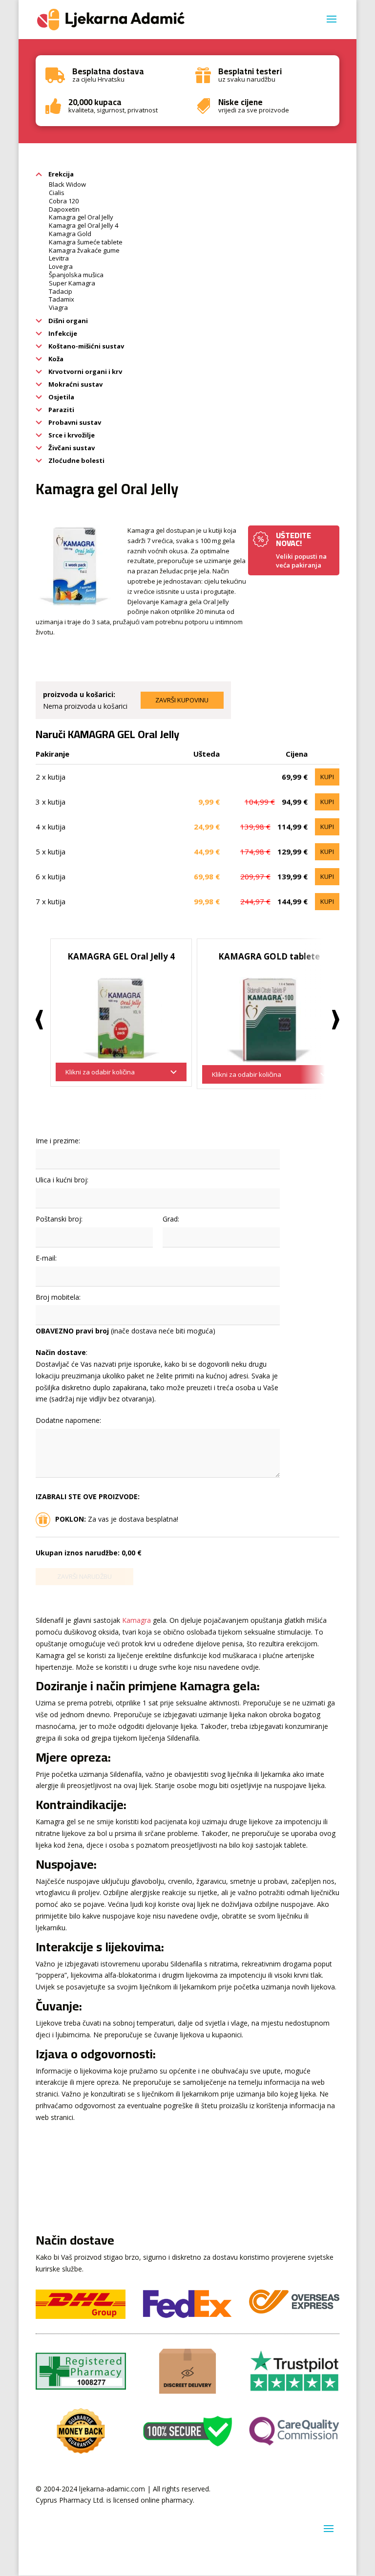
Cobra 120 (64, 201)
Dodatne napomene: (68, 1420)
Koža (55, 359)
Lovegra (61, 266)
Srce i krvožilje (71, 435)
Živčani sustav (71, 448)
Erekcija (60, 174)
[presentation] (39, 1020)
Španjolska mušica (76, 275)
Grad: (171, 1219)
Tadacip (61, 291)
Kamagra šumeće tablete (86, 242)
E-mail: (46, 1258)
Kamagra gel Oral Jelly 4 (83, 225)
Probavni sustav (74, 422)
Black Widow (67, 184)
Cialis (57, 193)
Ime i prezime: (58, 1141)
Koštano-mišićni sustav (85, 346)
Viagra (58, 307)
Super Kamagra (72, 283)
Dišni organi (67, 321)
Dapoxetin (64, 209)
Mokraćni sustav (75, 384)
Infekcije (62, 333)
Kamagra (136, 1620)
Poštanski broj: (59, 1219)
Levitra (59, 258)
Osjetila (61, 397)
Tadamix (62, 299)
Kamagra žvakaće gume (84, 250)
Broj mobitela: (58, 1297)
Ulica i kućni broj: (62, 1180)
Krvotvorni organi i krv (84, 371)
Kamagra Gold (70, 234)
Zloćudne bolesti (76, 460)
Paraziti (61, 410)
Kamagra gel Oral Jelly (81, 217)
